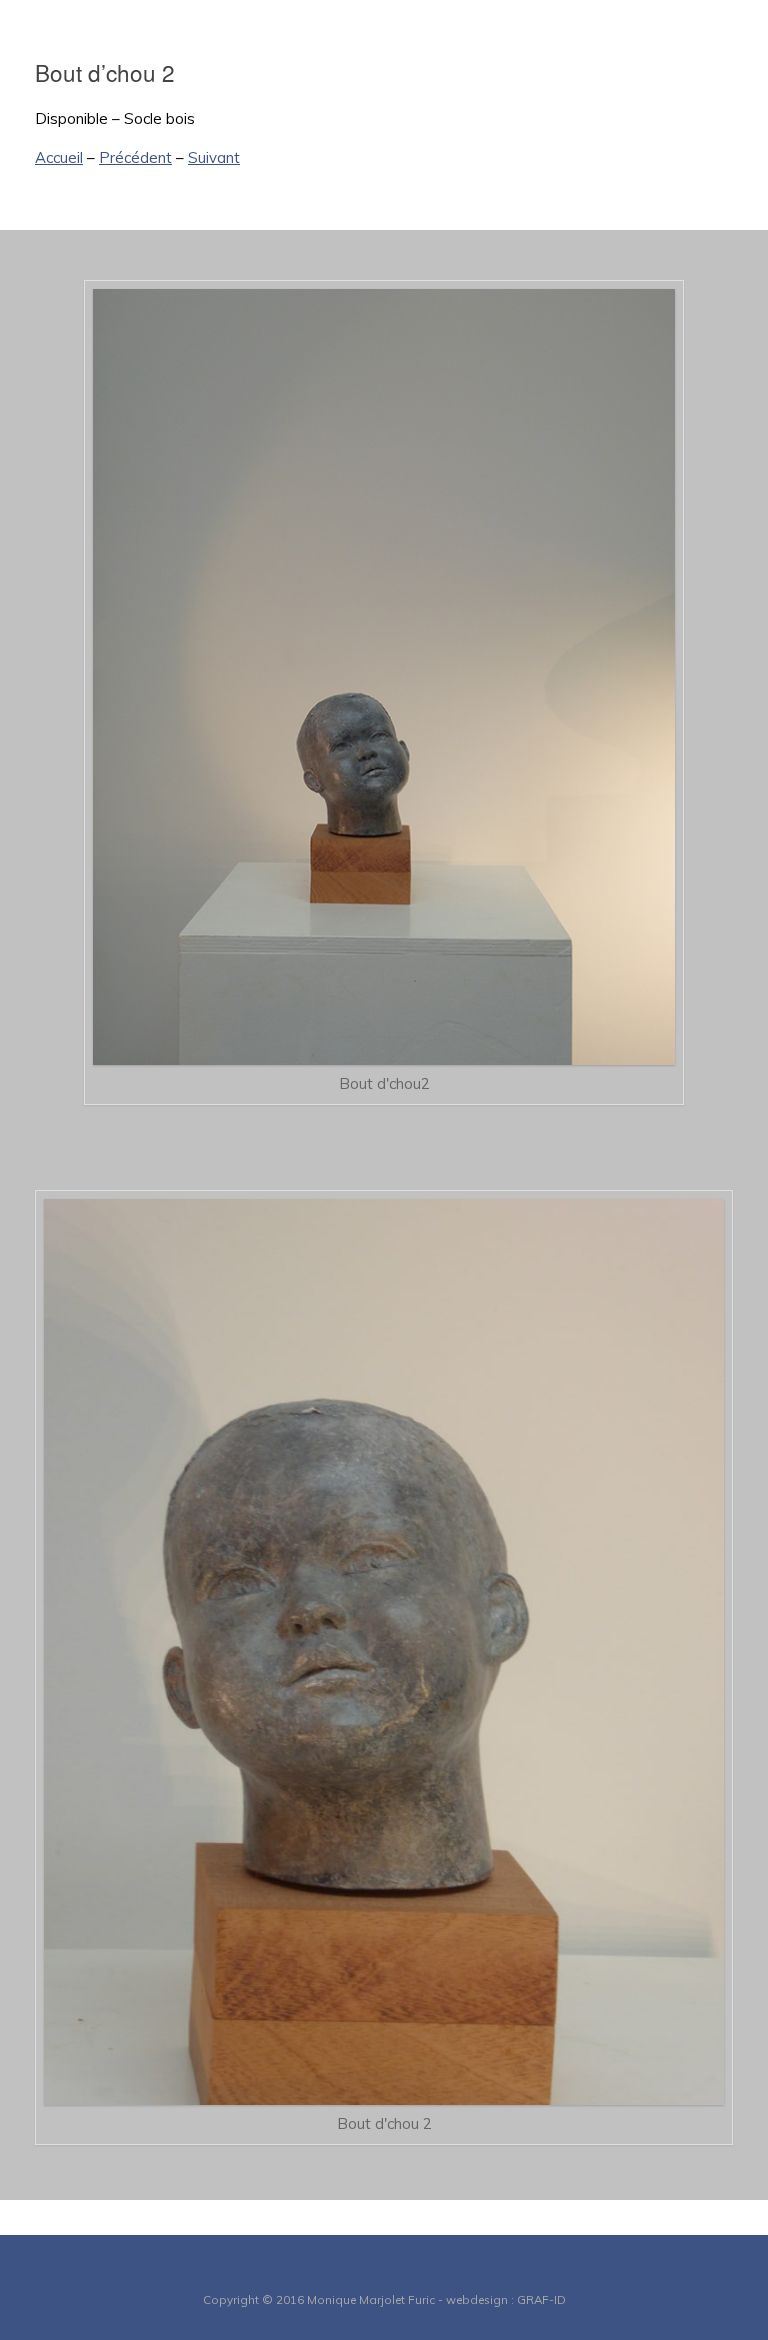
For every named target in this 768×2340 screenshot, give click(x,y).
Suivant (214, 157)
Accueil (59, 157)
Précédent (135, 157)
